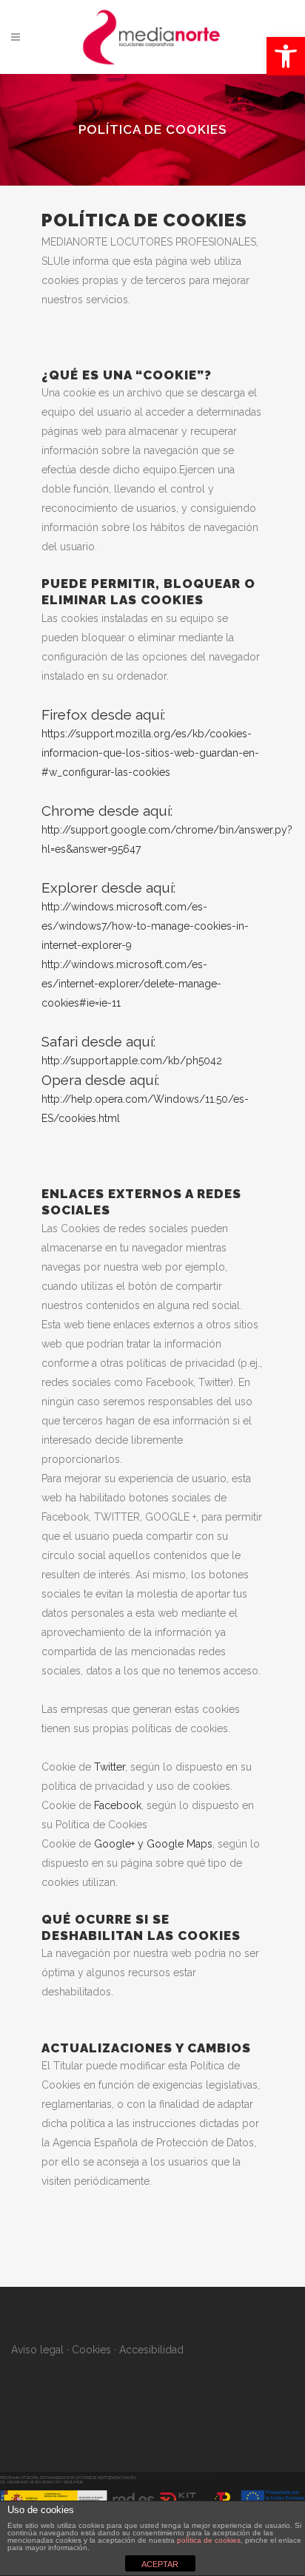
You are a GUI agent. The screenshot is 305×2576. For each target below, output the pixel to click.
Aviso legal (37, 2350)
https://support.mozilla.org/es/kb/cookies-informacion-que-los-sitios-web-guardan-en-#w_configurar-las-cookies (150, 753)
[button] (286, 56)
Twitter (110, 1767)
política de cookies (209, 2540)
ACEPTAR (160, 2564)
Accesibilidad (151, 2350)
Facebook (118, 1805)
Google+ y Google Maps (153, 1844)
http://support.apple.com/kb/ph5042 (132, 1061)
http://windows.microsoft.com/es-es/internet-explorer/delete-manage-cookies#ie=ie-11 (131, 984)
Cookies (91, 2350)
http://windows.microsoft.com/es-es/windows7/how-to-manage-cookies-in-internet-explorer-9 (145, 926)
